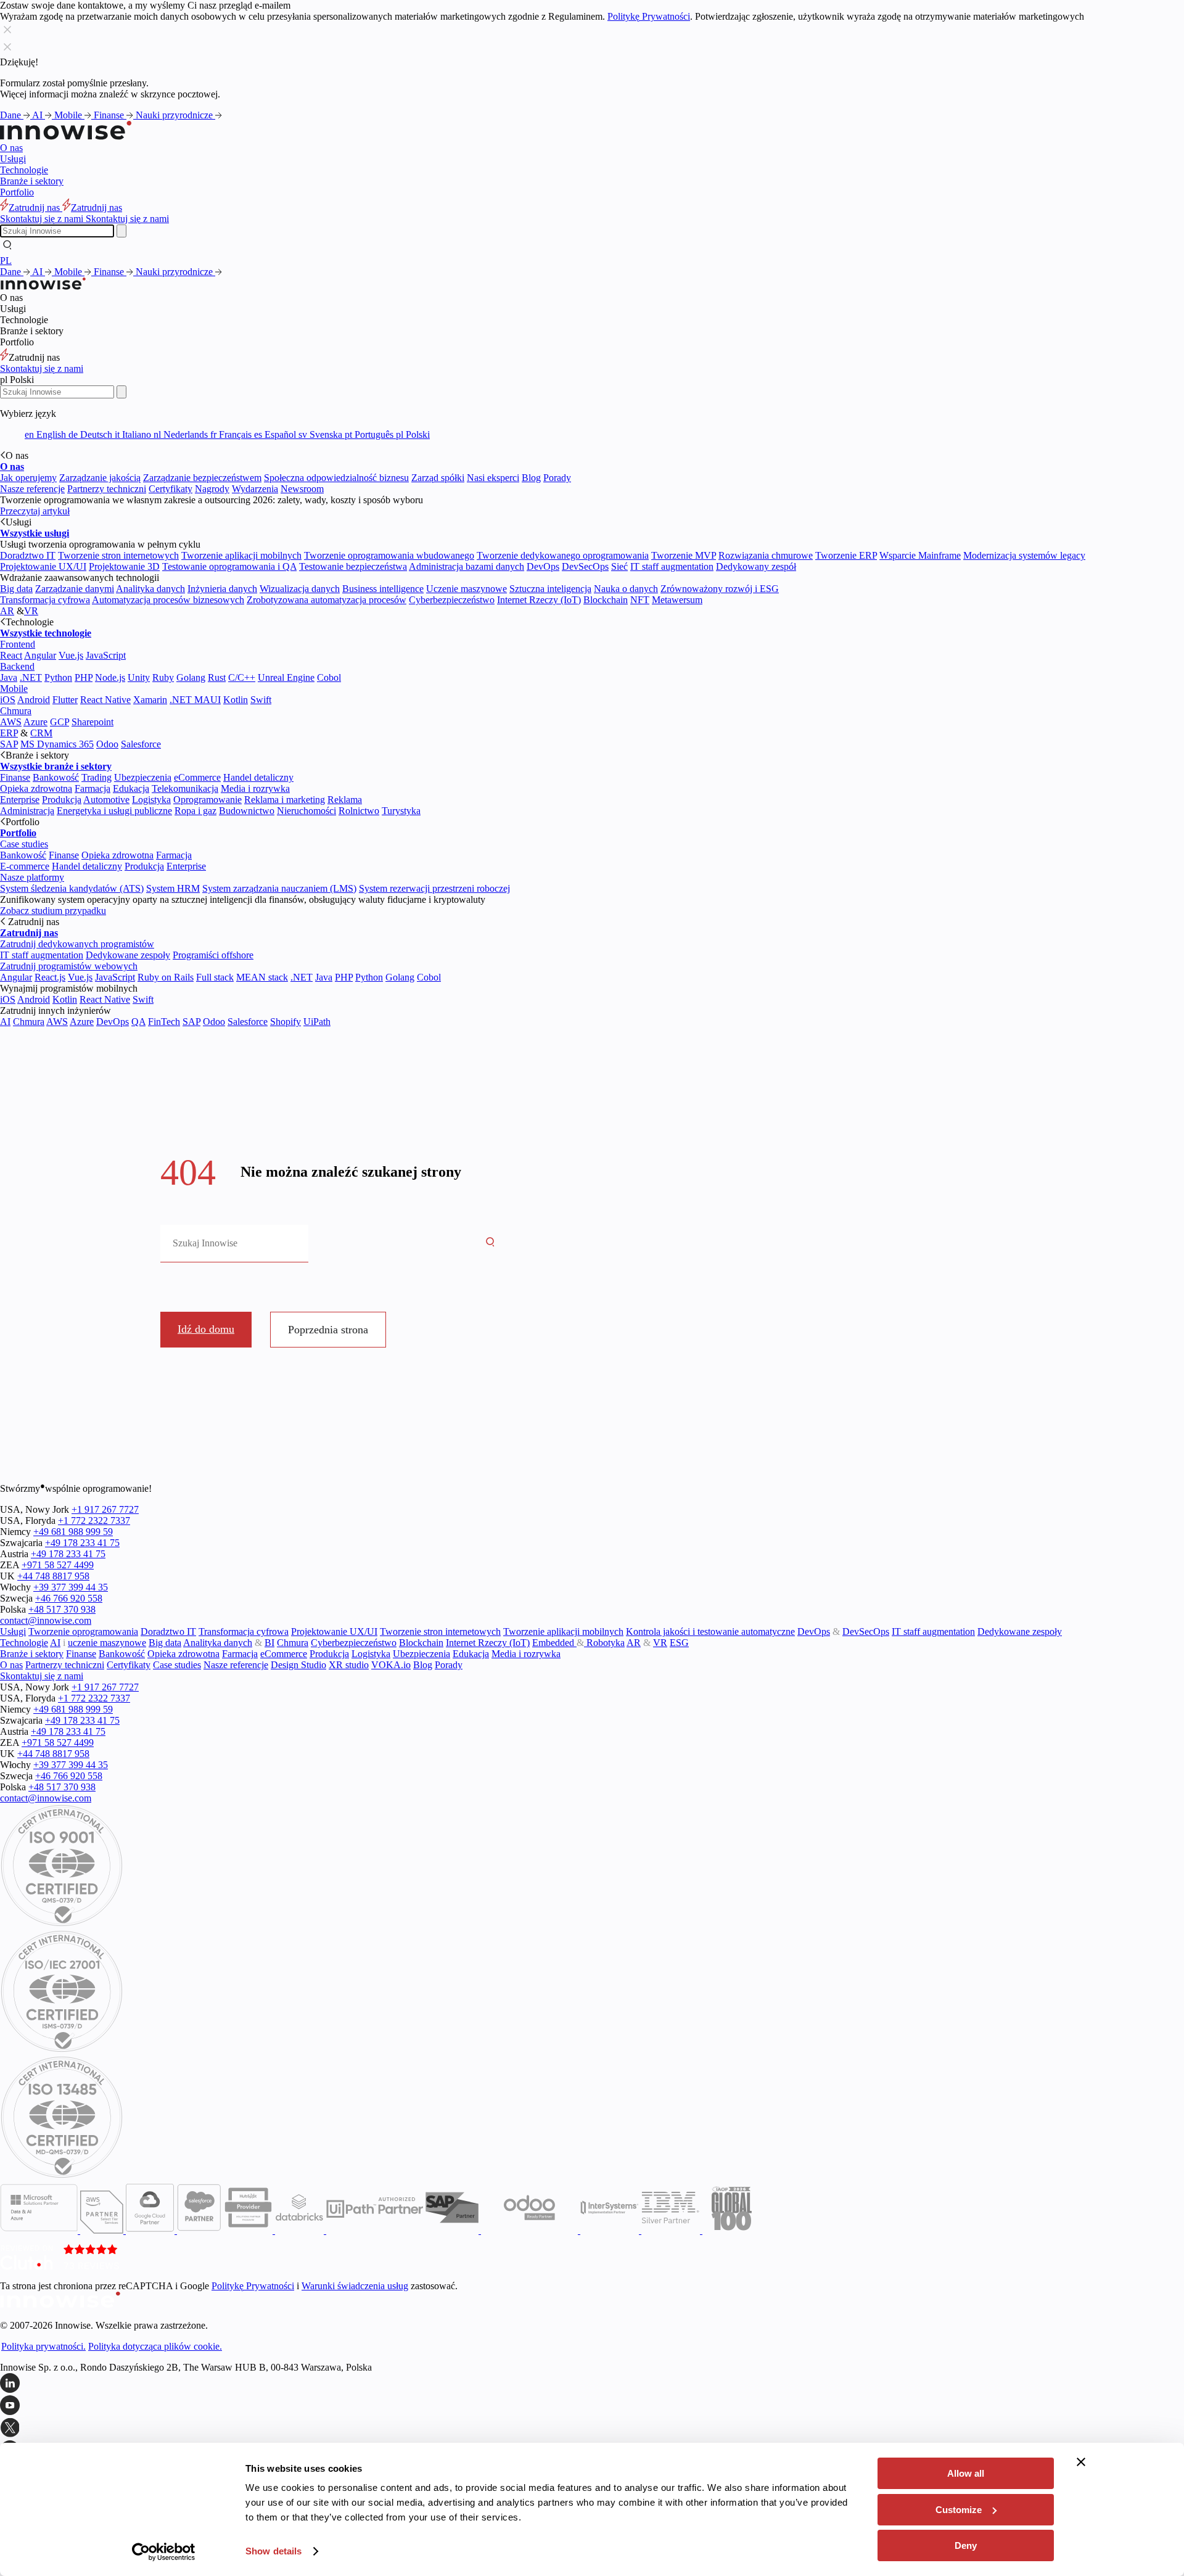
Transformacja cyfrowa (45, 600)
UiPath (317, 1022)
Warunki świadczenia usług (355, 2286)
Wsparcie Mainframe (920, 555)
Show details (273, 2551)
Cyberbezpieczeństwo (452, 600)
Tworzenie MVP (684, 555)
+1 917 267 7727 (105, 1509)
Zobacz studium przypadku (53, 911)
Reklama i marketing (285, 800)
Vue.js (71, 655)
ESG (679, 1643)
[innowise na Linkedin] (592, 2384)
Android (34, 700)
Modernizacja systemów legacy (1024, 555)
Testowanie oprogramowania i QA (229, 566)
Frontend (18, 644)
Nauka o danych (626, 589)
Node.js (110, 677)
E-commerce (25, 866)
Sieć (619, 566)
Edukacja (131, 788)
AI (39, 115)
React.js (50, 977)
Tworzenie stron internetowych (118, 555)
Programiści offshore (213, 955)
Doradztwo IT (28, 555)
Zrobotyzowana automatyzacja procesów (327, 600)
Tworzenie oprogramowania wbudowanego (389, 555)
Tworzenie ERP (846, 555)
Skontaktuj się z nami (42, 368)
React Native (105, 700)
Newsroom (302, 489)
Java (9, 677)
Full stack (215, 977)
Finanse (110, 115)
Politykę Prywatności (649, 16)
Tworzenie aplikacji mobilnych (241, 555)
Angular (40, 655)
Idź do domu (206, 1329)
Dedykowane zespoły (128, 955)
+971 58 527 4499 (58, 1565)
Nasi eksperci (493, 478)
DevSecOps (585, 566)
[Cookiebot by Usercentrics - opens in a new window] (164, 2552)
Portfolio (17, 192)
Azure (35, 722)
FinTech (164, 1022)
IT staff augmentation (672, 566)
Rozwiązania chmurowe (766, 555)
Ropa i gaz (195, 811)
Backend (17, 666)
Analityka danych (150, 589)
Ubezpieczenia (143, 777)
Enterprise (20, 800)
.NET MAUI (195, 700)
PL (6, 261)
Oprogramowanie (208, 800)
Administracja (27, 811)
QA (138, 1022)
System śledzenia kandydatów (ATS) (72, 888)
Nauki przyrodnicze (175, 115)
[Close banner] (1081, 2462)
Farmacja (92, 788)
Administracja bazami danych (467, 566)
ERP (9, 733)
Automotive (106, 800)
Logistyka (151, 800)
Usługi (13, 159)
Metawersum (677, 600)
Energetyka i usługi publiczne (114, 811)
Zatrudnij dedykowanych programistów (77, 944)
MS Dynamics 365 (57, 744)
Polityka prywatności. (43, 2346)
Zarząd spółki (438, 478)
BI (269, 1643)
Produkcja (62, 800)
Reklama (345, 800)
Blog (531, 478)
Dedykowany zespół (756, 566)
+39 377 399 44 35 (71, 1587)
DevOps (543, 566)
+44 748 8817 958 (53, 1576)
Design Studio (298, 1665)
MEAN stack (262, 977)
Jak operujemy (28, 478)
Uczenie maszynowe (467, 589)
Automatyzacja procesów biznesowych (168, 600)
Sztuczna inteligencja (550, 589)
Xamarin (150, 700)
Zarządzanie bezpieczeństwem (202, 478)
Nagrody (212, 489)
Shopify (286, 1022)
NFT (640, 600)
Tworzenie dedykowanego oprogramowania (563, 555)
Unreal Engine (286, 677)
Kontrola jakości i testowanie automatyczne (710, 1632)
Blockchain (606, 600)
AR (7, 611)
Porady (557, 478)
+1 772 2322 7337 (94, 1520)
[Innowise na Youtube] (592, 2406)
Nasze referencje (32, 489)
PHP (84, 677)
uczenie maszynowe (107, 1643)
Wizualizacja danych (300, 589)
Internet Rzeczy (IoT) (539, 600)
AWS (11, 722)
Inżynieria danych (222, 589)
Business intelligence (383, 589)
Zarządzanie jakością (100, 478)
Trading (97, 777)
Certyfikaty (171, 489)
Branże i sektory (32, 181)
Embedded (554, 1643)
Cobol (329, 677)
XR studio (349, 1665)
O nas (11, 148)
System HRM (173, 888)
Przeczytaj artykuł (35, 511)
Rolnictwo (359, 811)
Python (58, 677)
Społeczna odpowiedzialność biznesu (336, 478)
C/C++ (242, 677)
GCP (60, 722)
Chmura (16, 711)
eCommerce (197, 777)
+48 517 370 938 (62, 1609)
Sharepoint (92, 722)
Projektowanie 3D (124, 566)
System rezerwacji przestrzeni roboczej (434, 888)
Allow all (966, 2473)
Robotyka (604, 1643)
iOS (8, 700)
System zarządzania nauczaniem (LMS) (279, 888)
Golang (191, 677)
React (11, 655)
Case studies (24, 844)
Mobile (69, 115)
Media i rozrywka (255, 788)
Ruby (163, 677)
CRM (41, 733)
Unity (139, 677)
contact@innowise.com (46, 1620)
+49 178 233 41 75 (82, 1543)
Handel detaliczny (258, 777)
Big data (16, 589)
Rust (217, 677)
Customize (959, 2510)
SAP (9, 744)
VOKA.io (391, 1665)
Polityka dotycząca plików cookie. (155, 2346)
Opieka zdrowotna (36, 788)
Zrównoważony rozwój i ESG (720, 589)
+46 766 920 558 (69, 1598)
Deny (966, 2545)
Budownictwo (247, 811)
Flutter (65, 700)
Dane (12, 115)
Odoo (107, 744)
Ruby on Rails (166, 977)
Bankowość (56, 777)
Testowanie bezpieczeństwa (353, 566)
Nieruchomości (306, 811)
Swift (261, 700)
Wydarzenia (255, 489)
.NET (31, 677)
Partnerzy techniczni (107, 489)
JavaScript (106, 655)
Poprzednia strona (328, 1330)
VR (31, 611)
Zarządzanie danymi (75, 589)
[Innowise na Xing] (592, 2429)
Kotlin (236, 700)
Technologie (24, 170)
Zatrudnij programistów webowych (69, 966)
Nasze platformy (32, 877)
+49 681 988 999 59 (73, 1532)
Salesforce (141, 744)
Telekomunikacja (185, 788)
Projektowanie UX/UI (43, 566)
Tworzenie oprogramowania (83, 1632)
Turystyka (401, 811)
